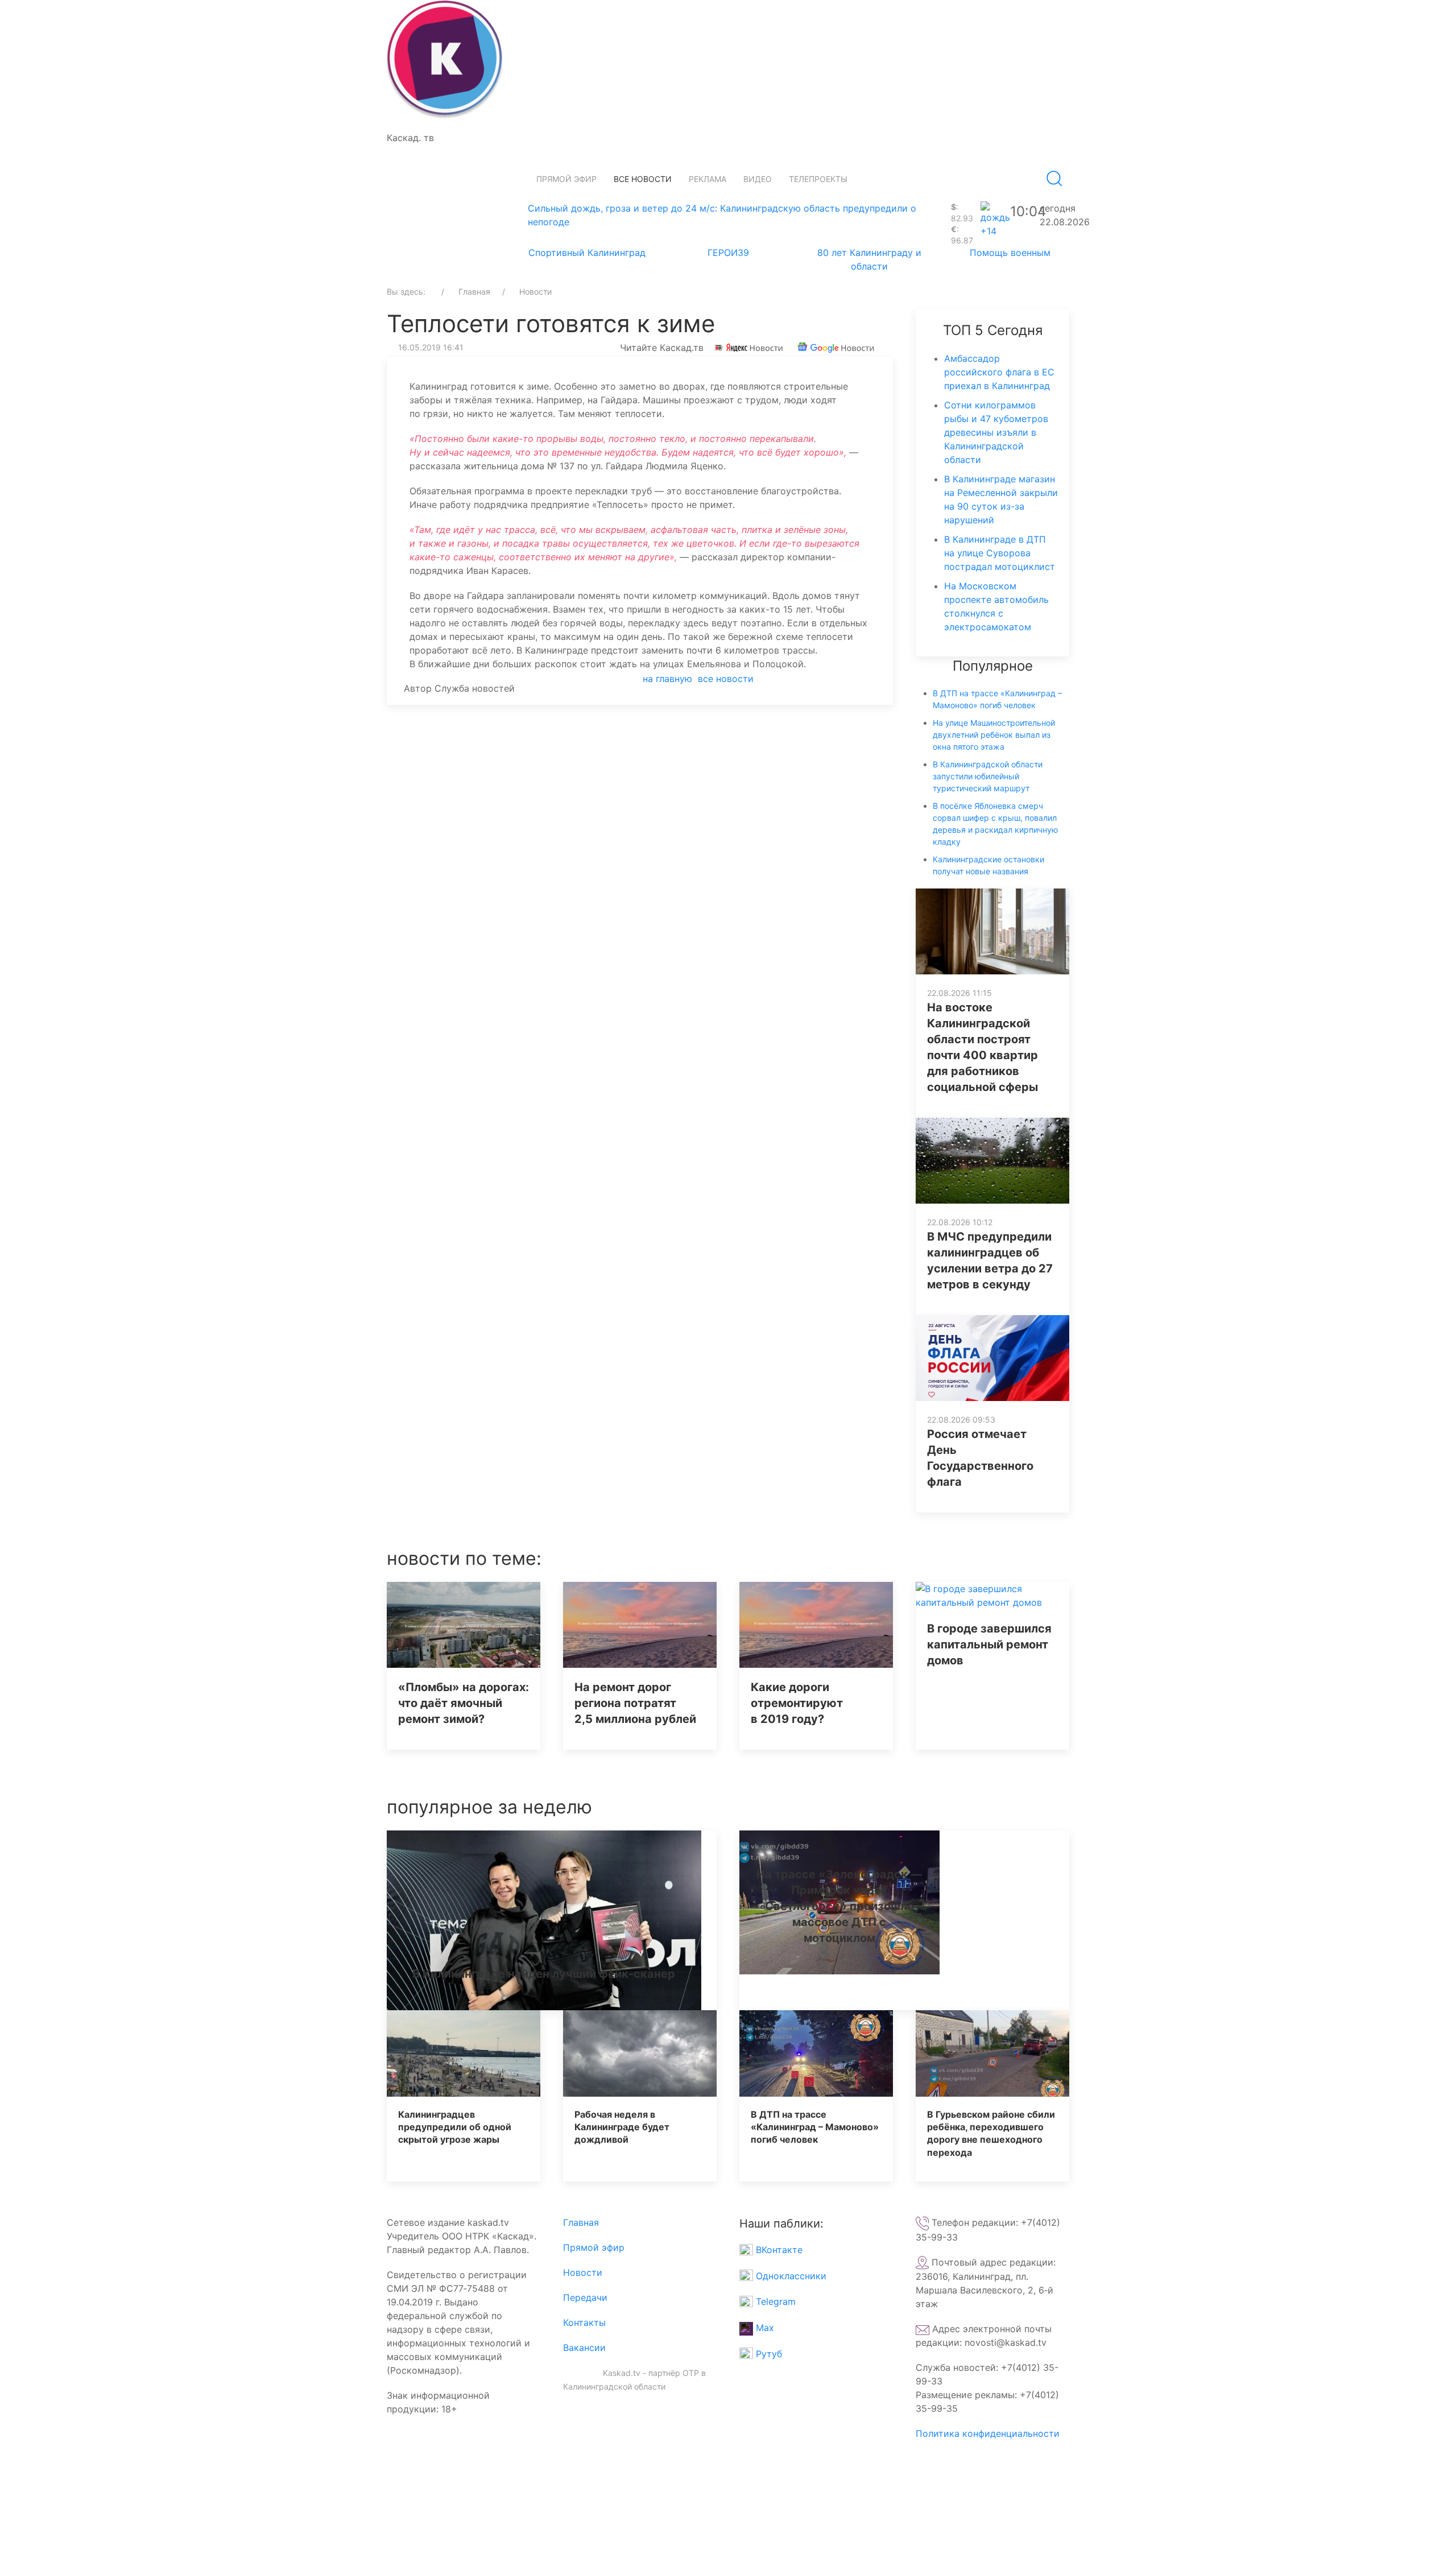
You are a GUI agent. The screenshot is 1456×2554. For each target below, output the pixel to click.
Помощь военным (1010, 253)
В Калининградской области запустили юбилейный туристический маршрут (988, 776)
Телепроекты (818, 179)
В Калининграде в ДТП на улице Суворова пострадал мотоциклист (1000, 553)
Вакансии (584, 2348)
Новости (583, 2272)
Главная (581, 2222)
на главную (667, 679)
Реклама (708, 179)
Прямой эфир (566, 179)
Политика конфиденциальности (988, 2433)
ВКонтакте (778, 2250)
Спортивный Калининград (587, 253)
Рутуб (768, 2354)
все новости (726, 679)
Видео (758, 179)
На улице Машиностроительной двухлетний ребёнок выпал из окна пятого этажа (994, 735)
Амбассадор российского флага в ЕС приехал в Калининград (999, 372)
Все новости (643, 179)
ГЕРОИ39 (728, 253)
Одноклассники (790, 2276)
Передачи (585, 2297)
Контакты (584, 2322)
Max (764, 2328)
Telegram (774, 2301)
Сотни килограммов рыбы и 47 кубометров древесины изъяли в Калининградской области (996, 432)
